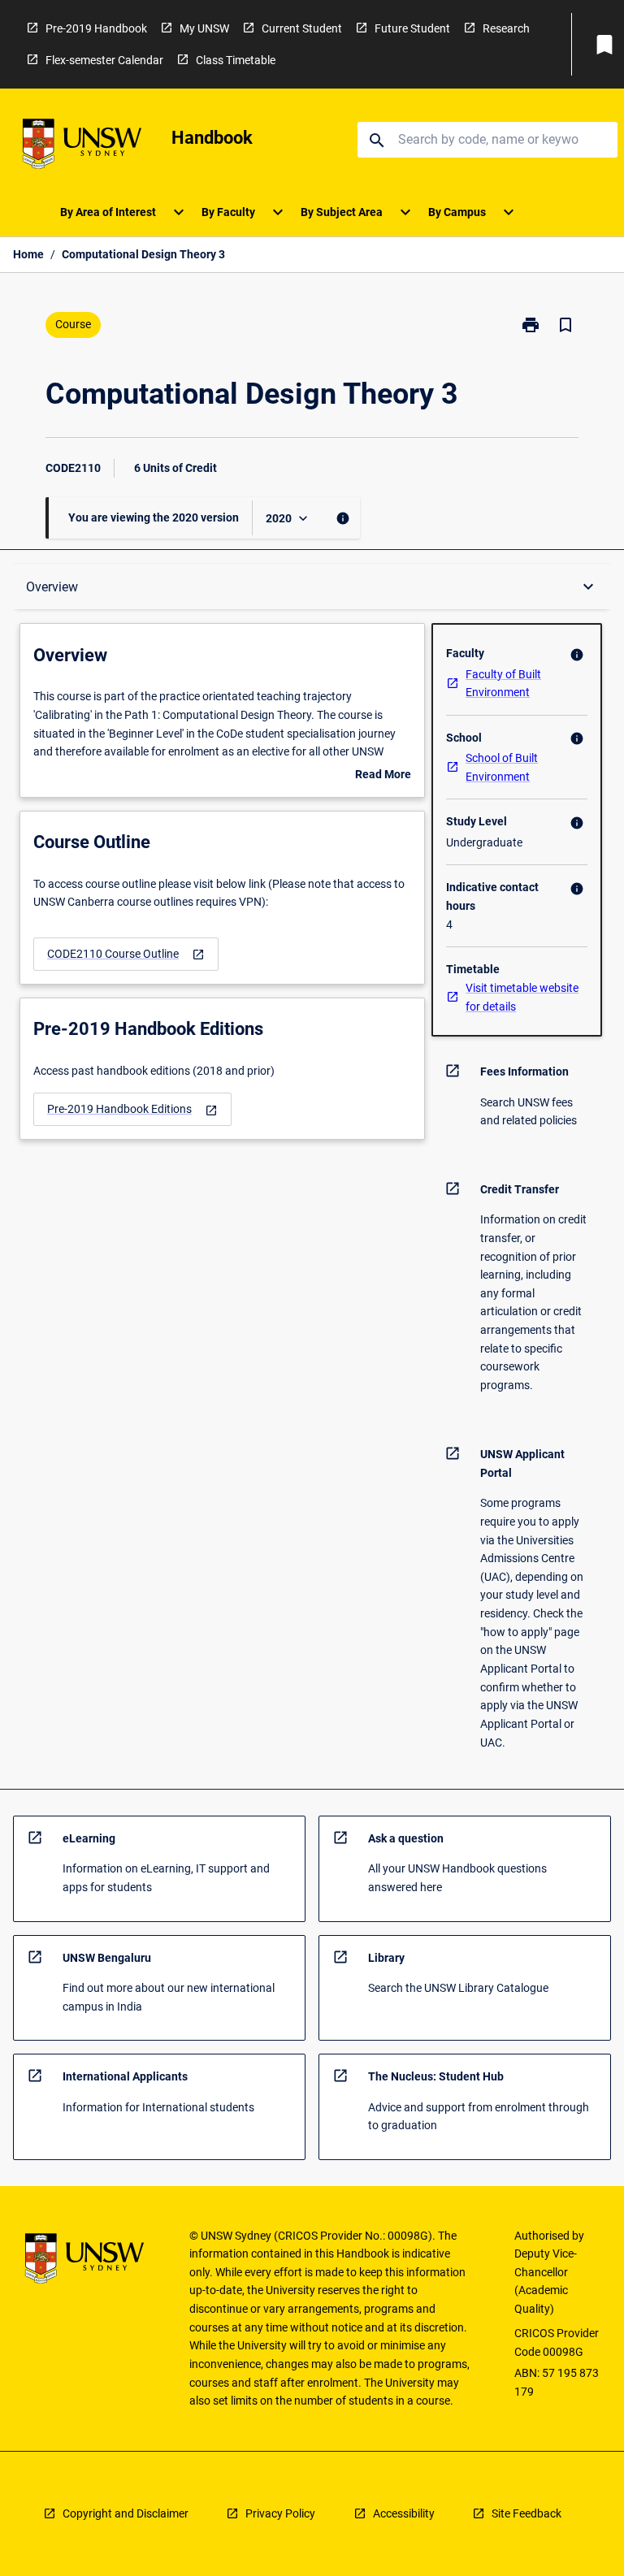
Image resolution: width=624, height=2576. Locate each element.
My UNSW (204, 28)
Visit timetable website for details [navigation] (522, 997)
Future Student (412, 28)
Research (506, 28)
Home (28, 254)
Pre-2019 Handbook (96, 28)
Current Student (302, 28)
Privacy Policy (280, 2513)
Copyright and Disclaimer (126, 2513)
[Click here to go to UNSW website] (82, 147)
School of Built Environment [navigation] (502, 767)
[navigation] (126, 954)
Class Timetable (236, 60)
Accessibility (404, 2513)
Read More (383, 776)
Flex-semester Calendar (104, 60)
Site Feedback (526, 2513)
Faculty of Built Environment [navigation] (503, 684)
